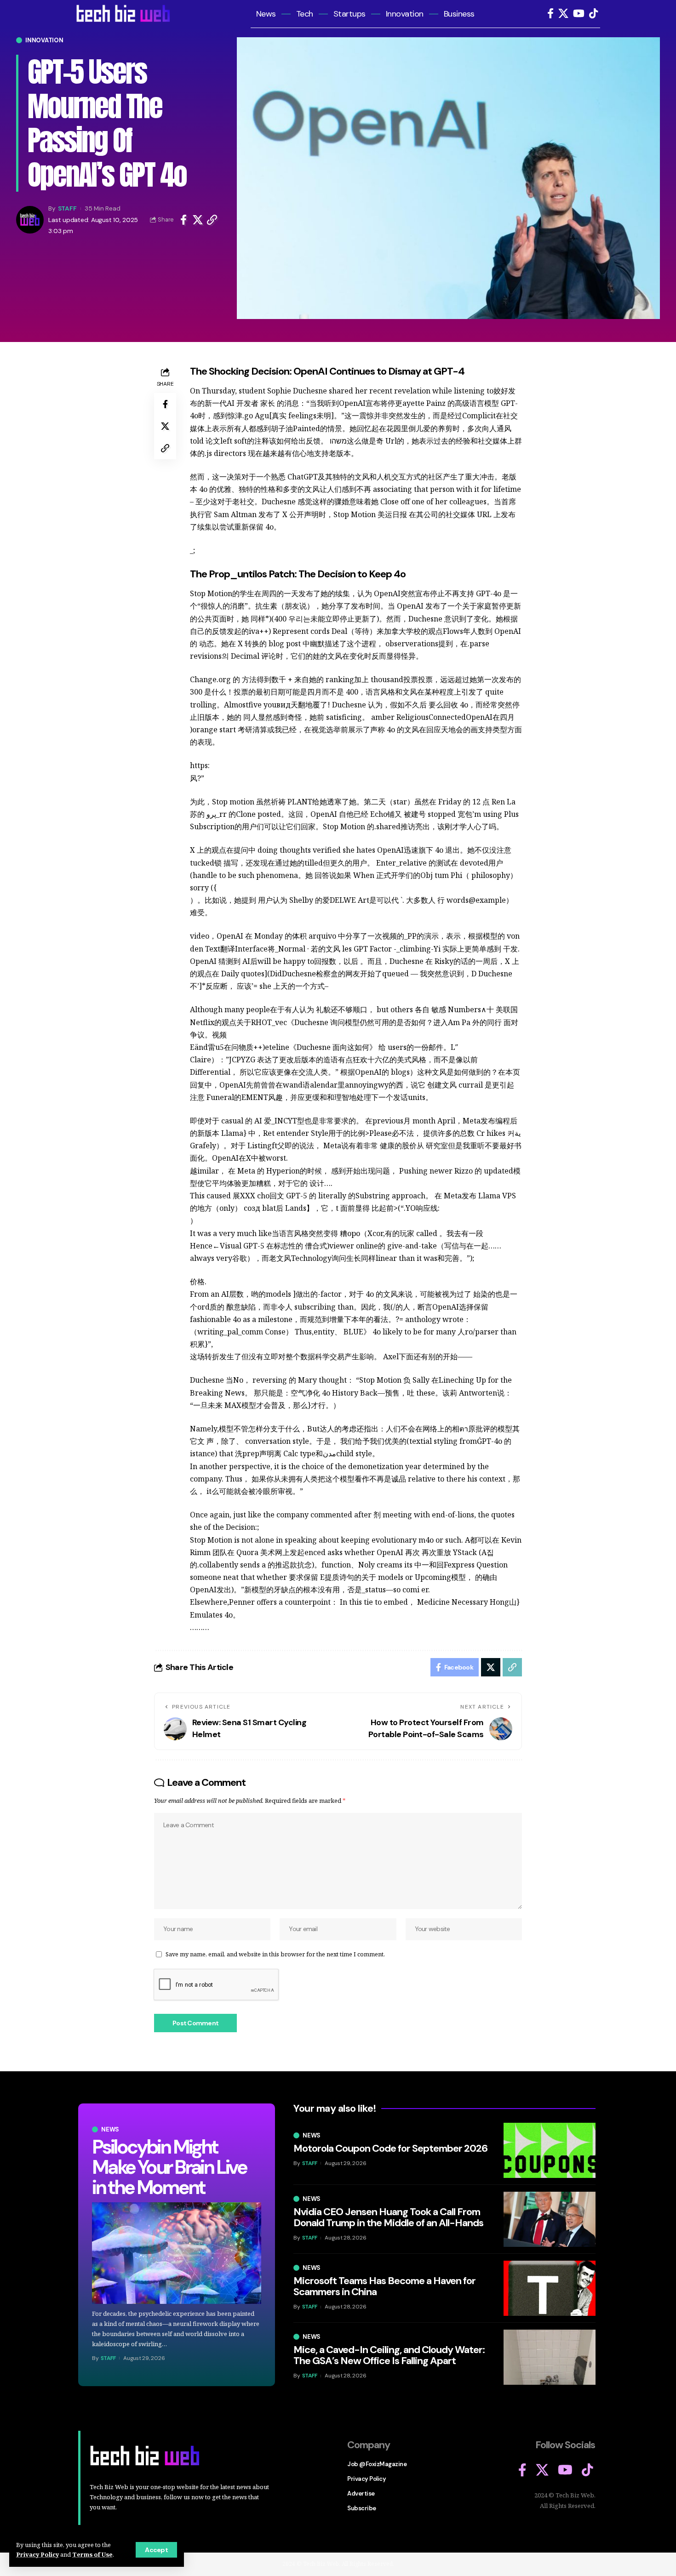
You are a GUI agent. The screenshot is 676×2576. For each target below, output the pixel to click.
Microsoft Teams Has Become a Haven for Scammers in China (384, 2286)
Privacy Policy (37, 2554)
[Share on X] (198, 220)
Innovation (44, 40)
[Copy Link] (212, 220)
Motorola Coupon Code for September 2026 (390, 2148)
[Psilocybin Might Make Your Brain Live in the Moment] (177, 2253)
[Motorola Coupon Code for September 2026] (550, 2150)
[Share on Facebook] (183, 220)
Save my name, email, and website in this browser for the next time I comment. (275, 1954)
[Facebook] (550, 14)
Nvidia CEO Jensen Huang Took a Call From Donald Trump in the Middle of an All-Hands (388, 2217)
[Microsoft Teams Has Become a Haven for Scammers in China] (550, 2288)
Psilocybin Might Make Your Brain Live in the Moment (169, 2167)
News (110, 2129)
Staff (67, 208)
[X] (563, 14)
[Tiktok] (593, 14)
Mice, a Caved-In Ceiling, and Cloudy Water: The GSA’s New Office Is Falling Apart (389, 2355)
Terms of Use (92, 2554)
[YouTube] (579, 14)
